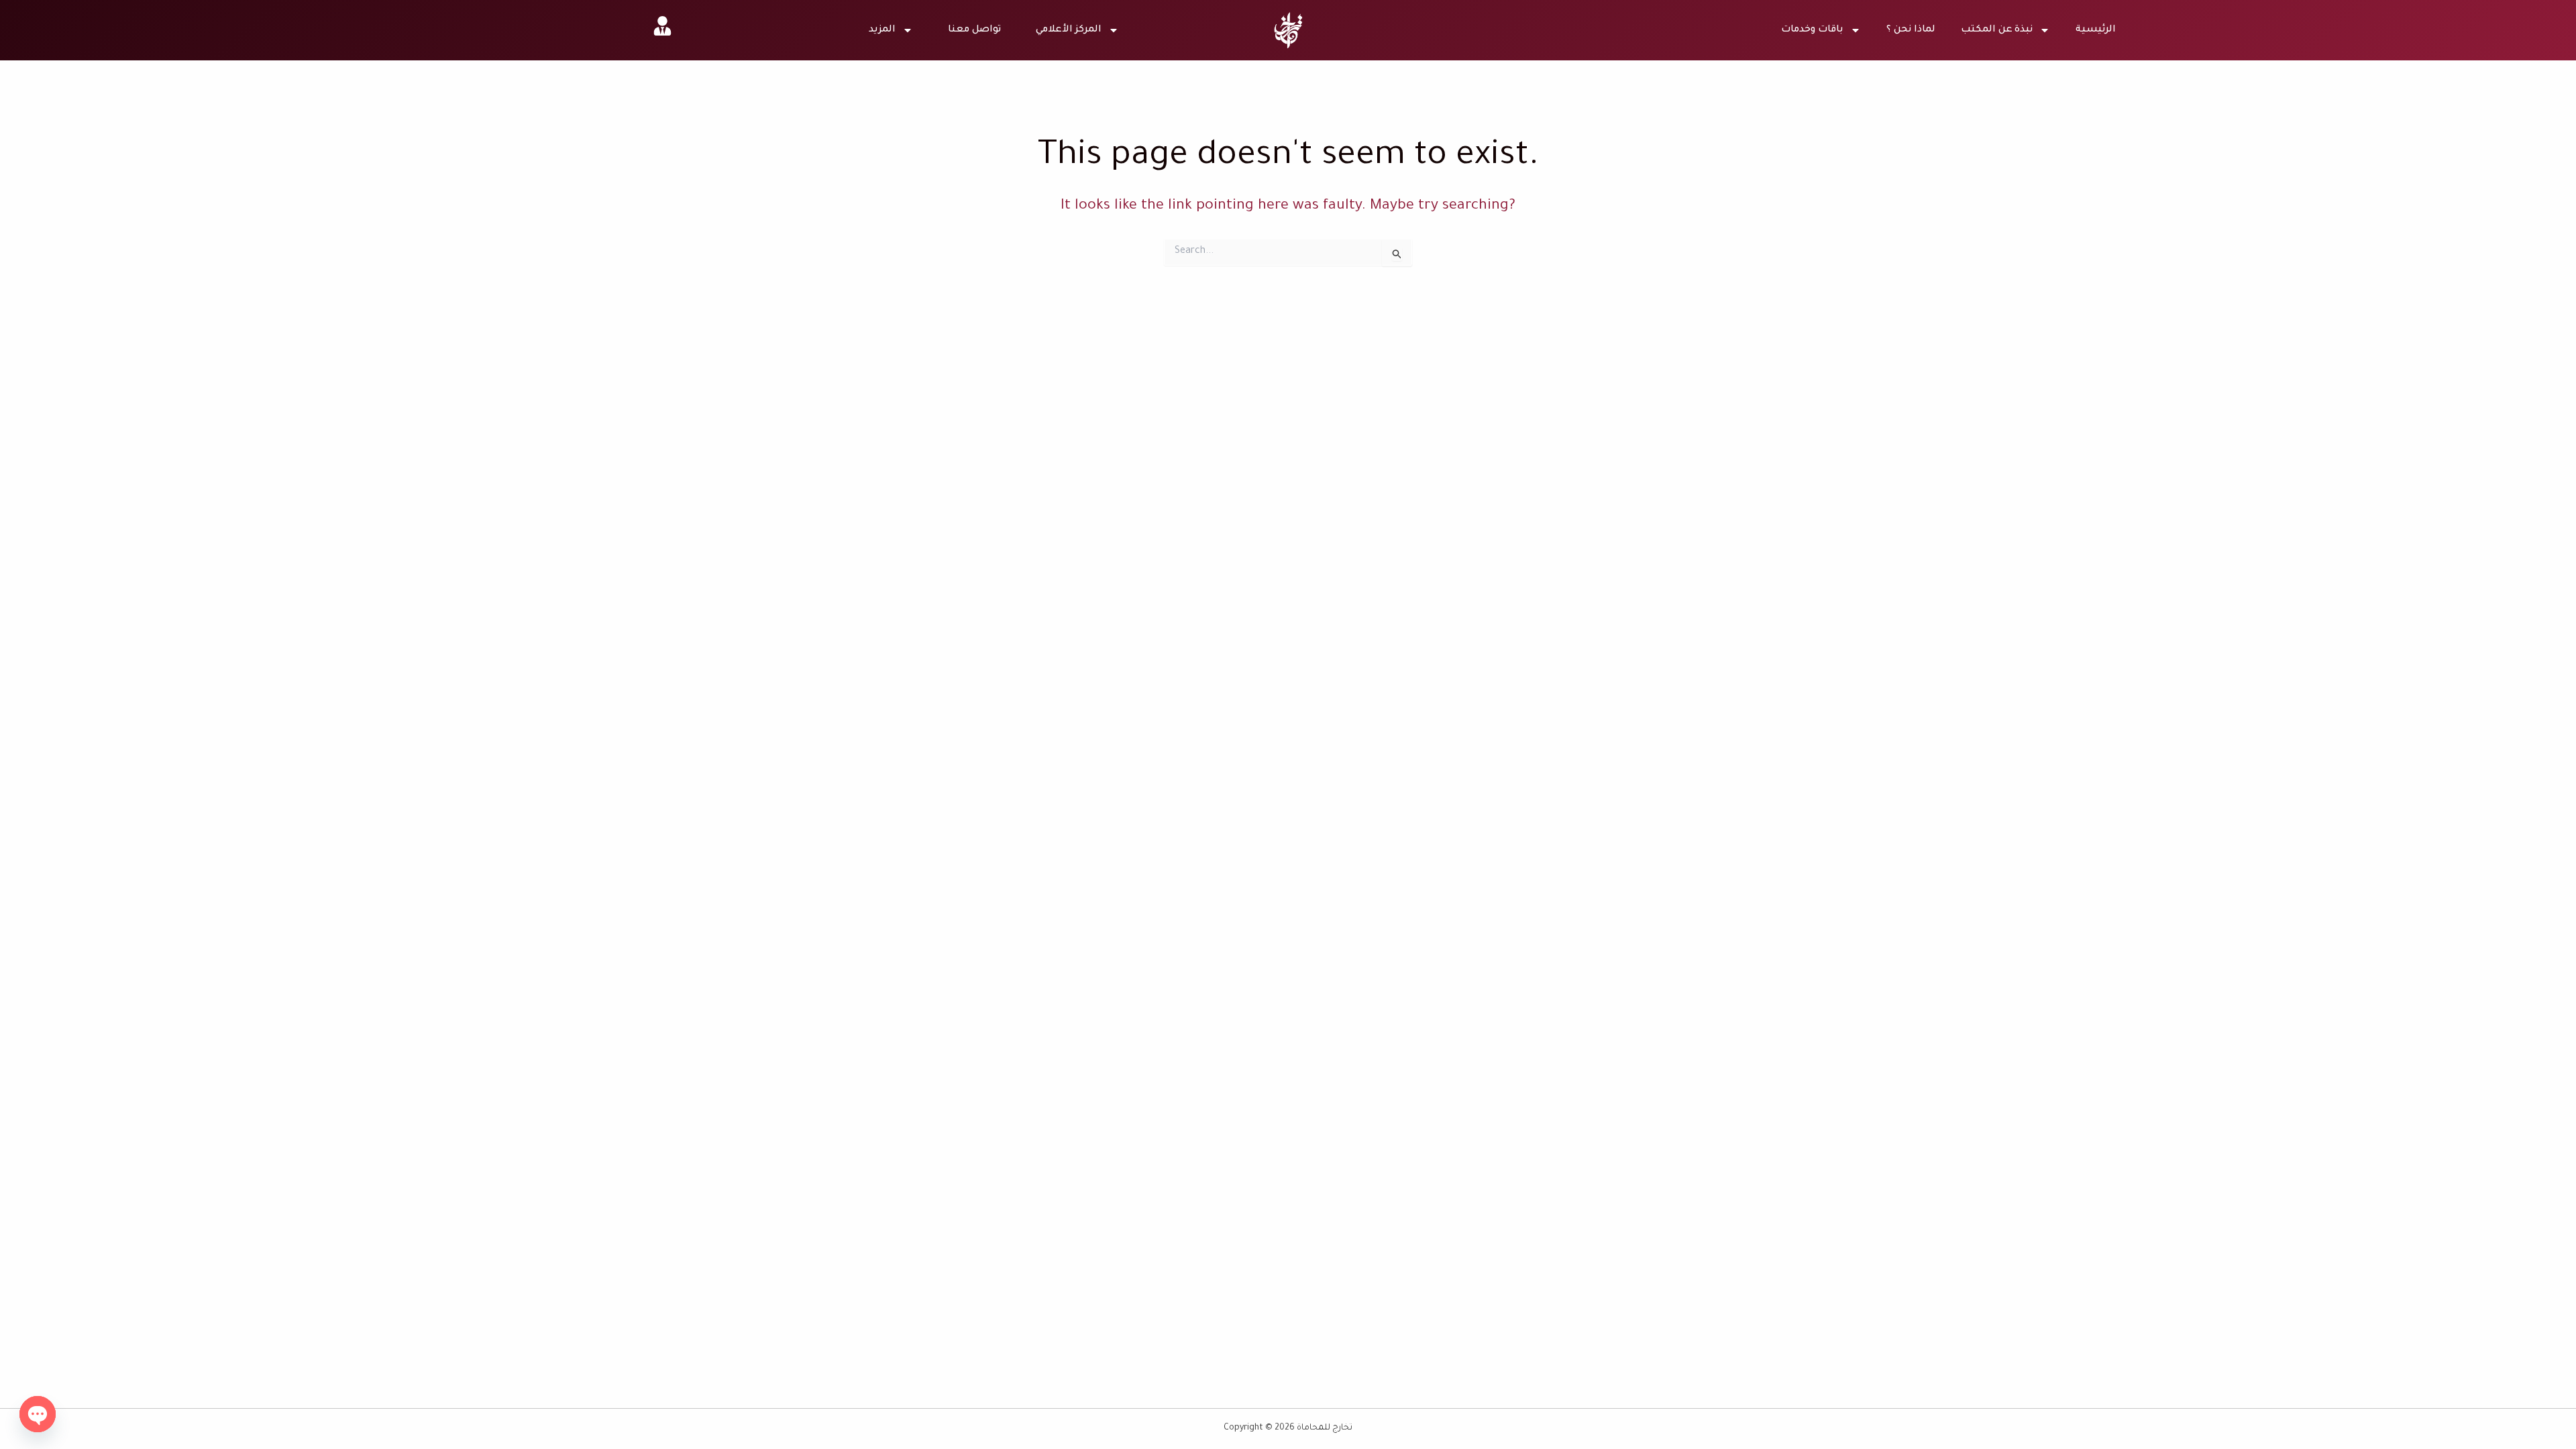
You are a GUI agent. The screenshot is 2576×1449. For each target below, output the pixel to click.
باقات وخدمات (1812, 30)
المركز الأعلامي (1069, 30)
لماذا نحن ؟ (1911, 30)
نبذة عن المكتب (1997, 30)
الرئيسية (2096, 30)
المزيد (882, 30)
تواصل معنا (974, 30)
